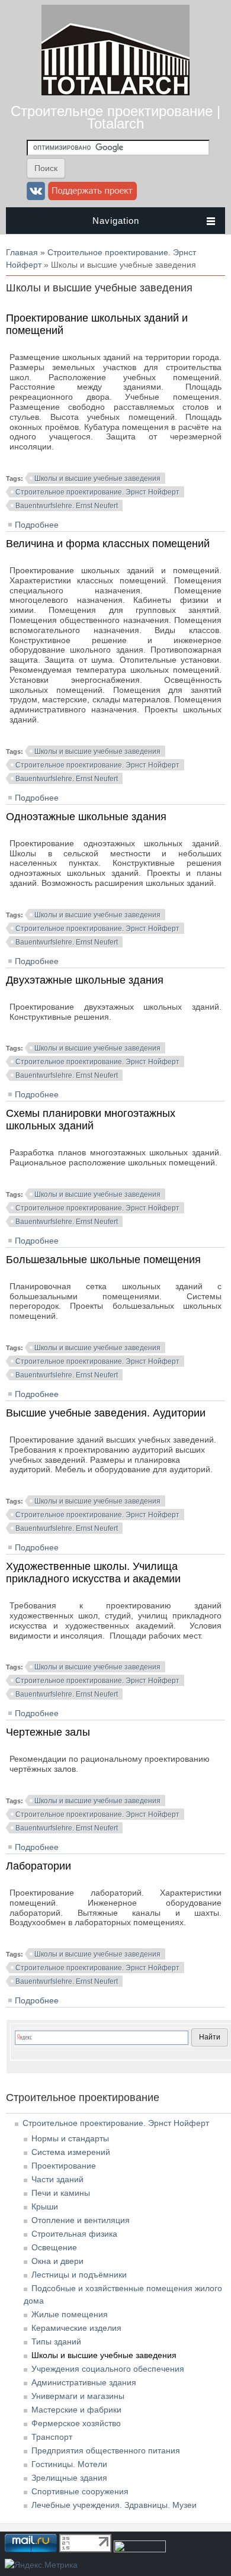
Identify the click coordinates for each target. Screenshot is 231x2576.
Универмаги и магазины (78, 2396)
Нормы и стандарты (70, 2138)
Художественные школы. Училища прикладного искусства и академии (93, 1573)
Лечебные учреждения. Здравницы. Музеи (114, 2505)
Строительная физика (74, 2234)
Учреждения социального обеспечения (108, 2369)
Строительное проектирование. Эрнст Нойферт (97, 492)
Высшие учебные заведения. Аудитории (106, 1413)
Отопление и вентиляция (81, 2220)
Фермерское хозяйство (76, 2423)
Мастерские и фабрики (76, 2410)
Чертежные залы (48, 1732)
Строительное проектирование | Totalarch (115, 117)
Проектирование (64, 2166)
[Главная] (115, 92)
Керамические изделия (76, 2328)
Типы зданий (56, 2341)
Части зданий (57, 2179)
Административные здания (84, 2382)
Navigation (116, 221)
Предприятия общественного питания (106, 2450)
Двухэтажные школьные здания (85, 980)
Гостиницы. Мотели (69, 2464)
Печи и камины (61, 2193)
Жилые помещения (70, 2314)
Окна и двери (57, 2261)
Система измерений (71, 2152)
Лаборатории (38, 1866)
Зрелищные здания (69, 2478)
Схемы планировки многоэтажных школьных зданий (91, 1120)
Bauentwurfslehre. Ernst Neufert (67, 506)
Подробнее (37, 525)
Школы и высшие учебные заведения (97, 478)
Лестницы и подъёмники (79, 2275)
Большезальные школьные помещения (103, 1260)
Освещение (54, 2247)
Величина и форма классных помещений (108, 544)
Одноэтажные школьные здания (86, 817)
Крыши (45, 2206)
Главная (22, 252)
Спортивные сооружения (80, 2491)
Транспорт (52, 2437)
